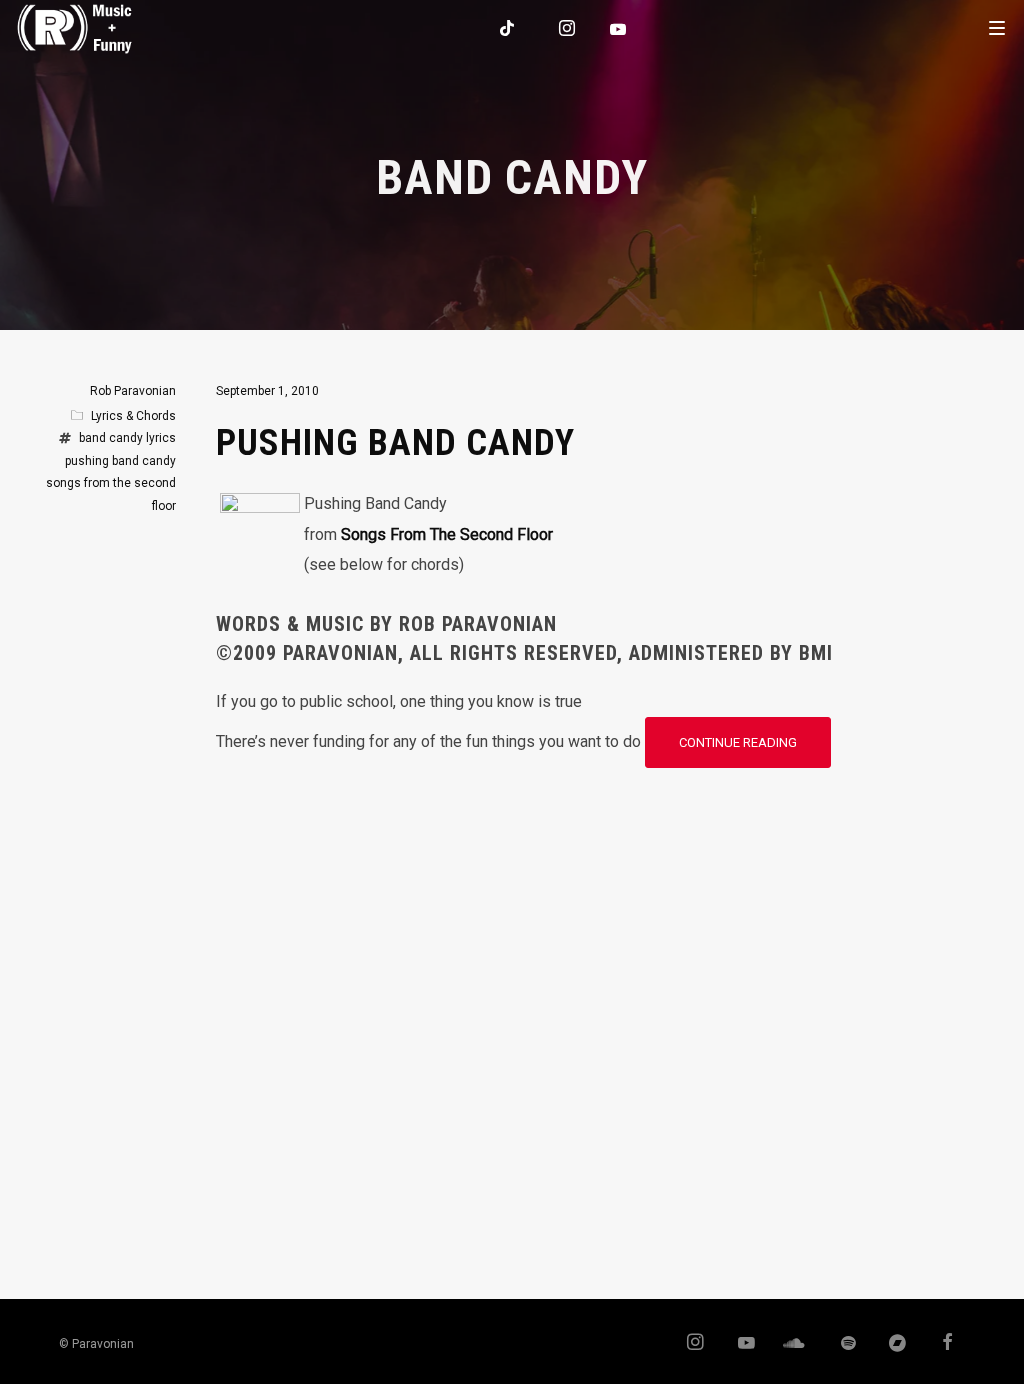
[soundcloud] (789, 1344)
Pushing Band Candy (395, 443)
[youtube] (619, 29)
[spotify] (839, 1344)
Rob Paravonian (133, 391)
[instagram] (568, 28)
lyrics (161, 438)
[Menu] (997, 27)
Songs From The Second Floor (447, 534)
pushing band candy (120, 461)
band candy (111, 438)
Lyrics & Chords (133, 416)
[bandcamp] (889, 1344)
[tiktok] (508, 28)
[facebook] (940, 1344)
